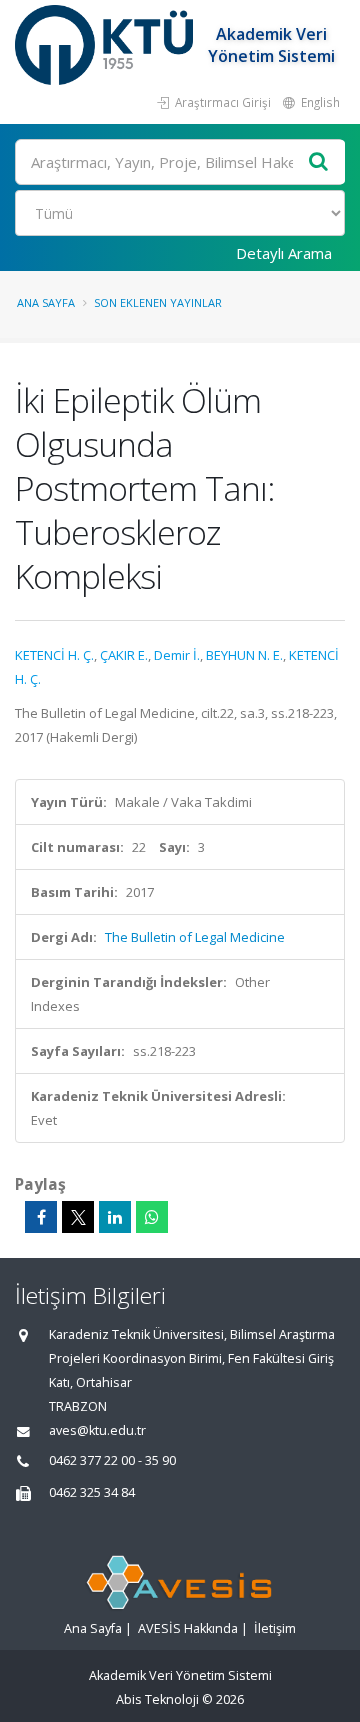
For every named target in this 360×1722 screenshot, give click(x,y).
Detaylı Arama (284, 253)
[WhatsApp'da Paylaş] (152, 1217)
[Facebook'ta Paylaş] (41, 1217)
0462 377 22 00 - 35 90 (112, 1460)
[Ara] (319, 162)
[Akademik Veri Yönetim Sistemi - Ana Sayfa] (106, 45)
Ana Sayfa (46, 302)
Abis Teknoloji (157, 1699)
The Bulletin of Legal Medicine (195, 937)
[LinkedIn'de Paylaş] (115, 1217)
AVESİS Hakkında (188, 1628)
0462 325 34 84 (92, 1492)
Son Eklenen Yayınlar (158, 302)
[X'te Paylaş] (78, 1217)
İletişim (275, 1628)
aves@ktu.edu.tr (97, 1430)
